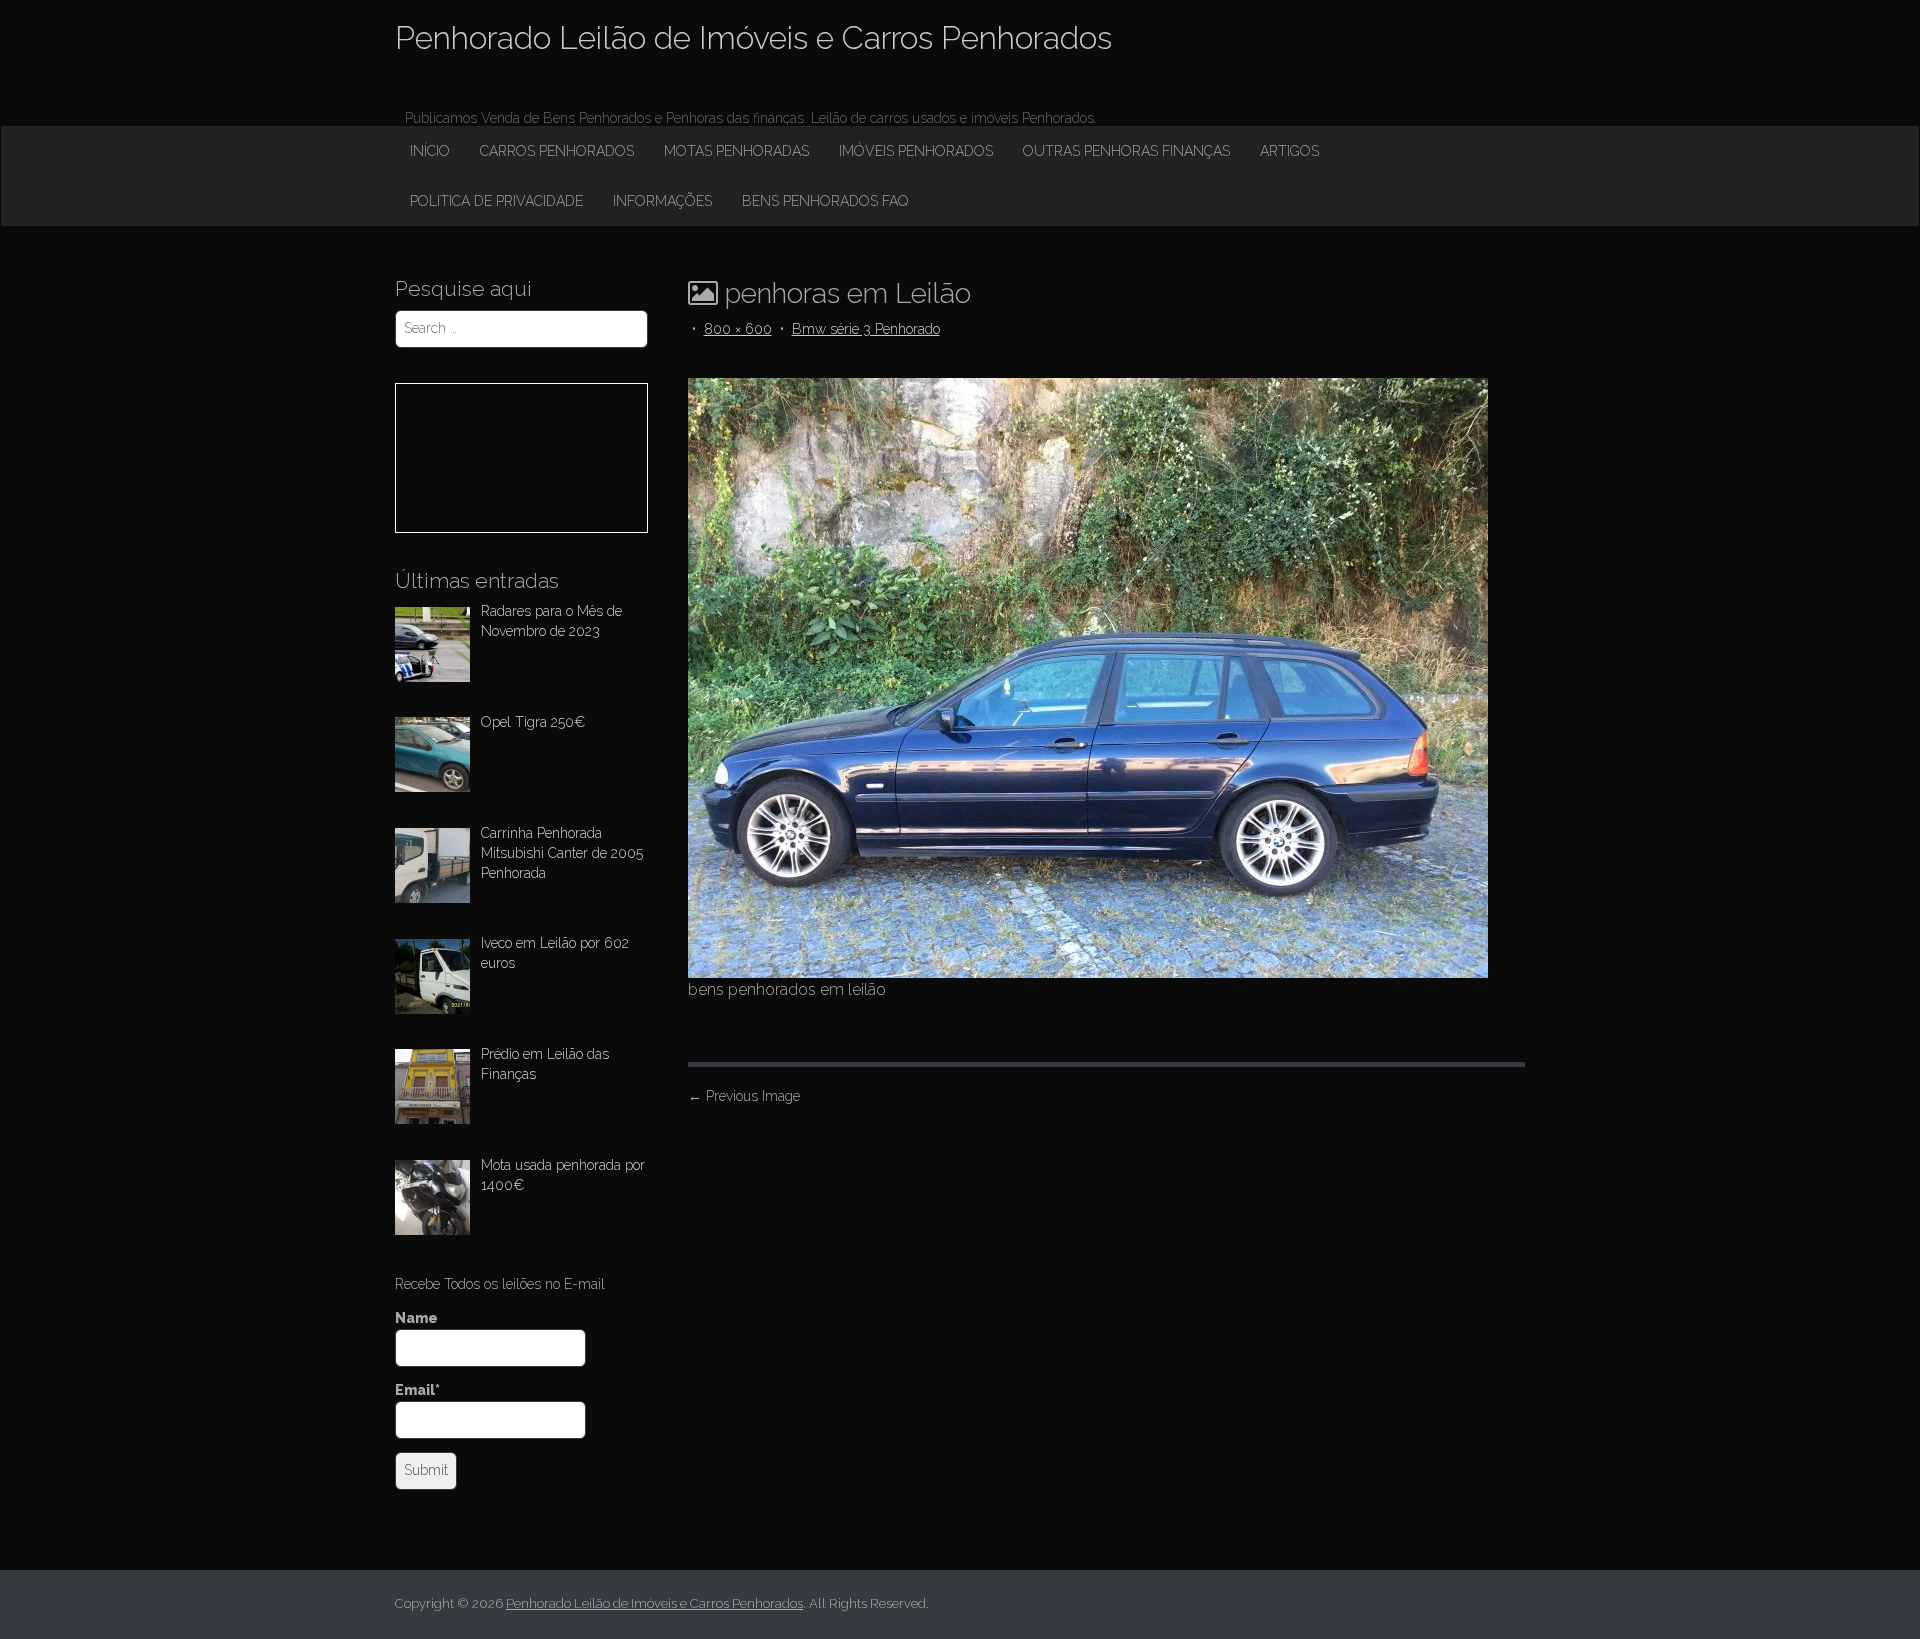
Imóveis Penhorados (916, 151)
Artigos (1289, 151)
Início (430, 151)
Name (416, 1318)
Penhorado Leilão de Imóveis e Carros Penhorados (753, 37)
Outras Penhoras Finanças (1126, 151)
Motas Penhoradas (736, 151)
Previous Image (744, 1096)
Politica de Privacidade (496, 201)
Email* (417, 1390)
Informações (662, 201)
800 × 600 (738, 329)
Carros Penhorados (557, 151)
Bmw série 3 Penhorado (866, 329)
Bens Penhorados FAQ (825, 201)
